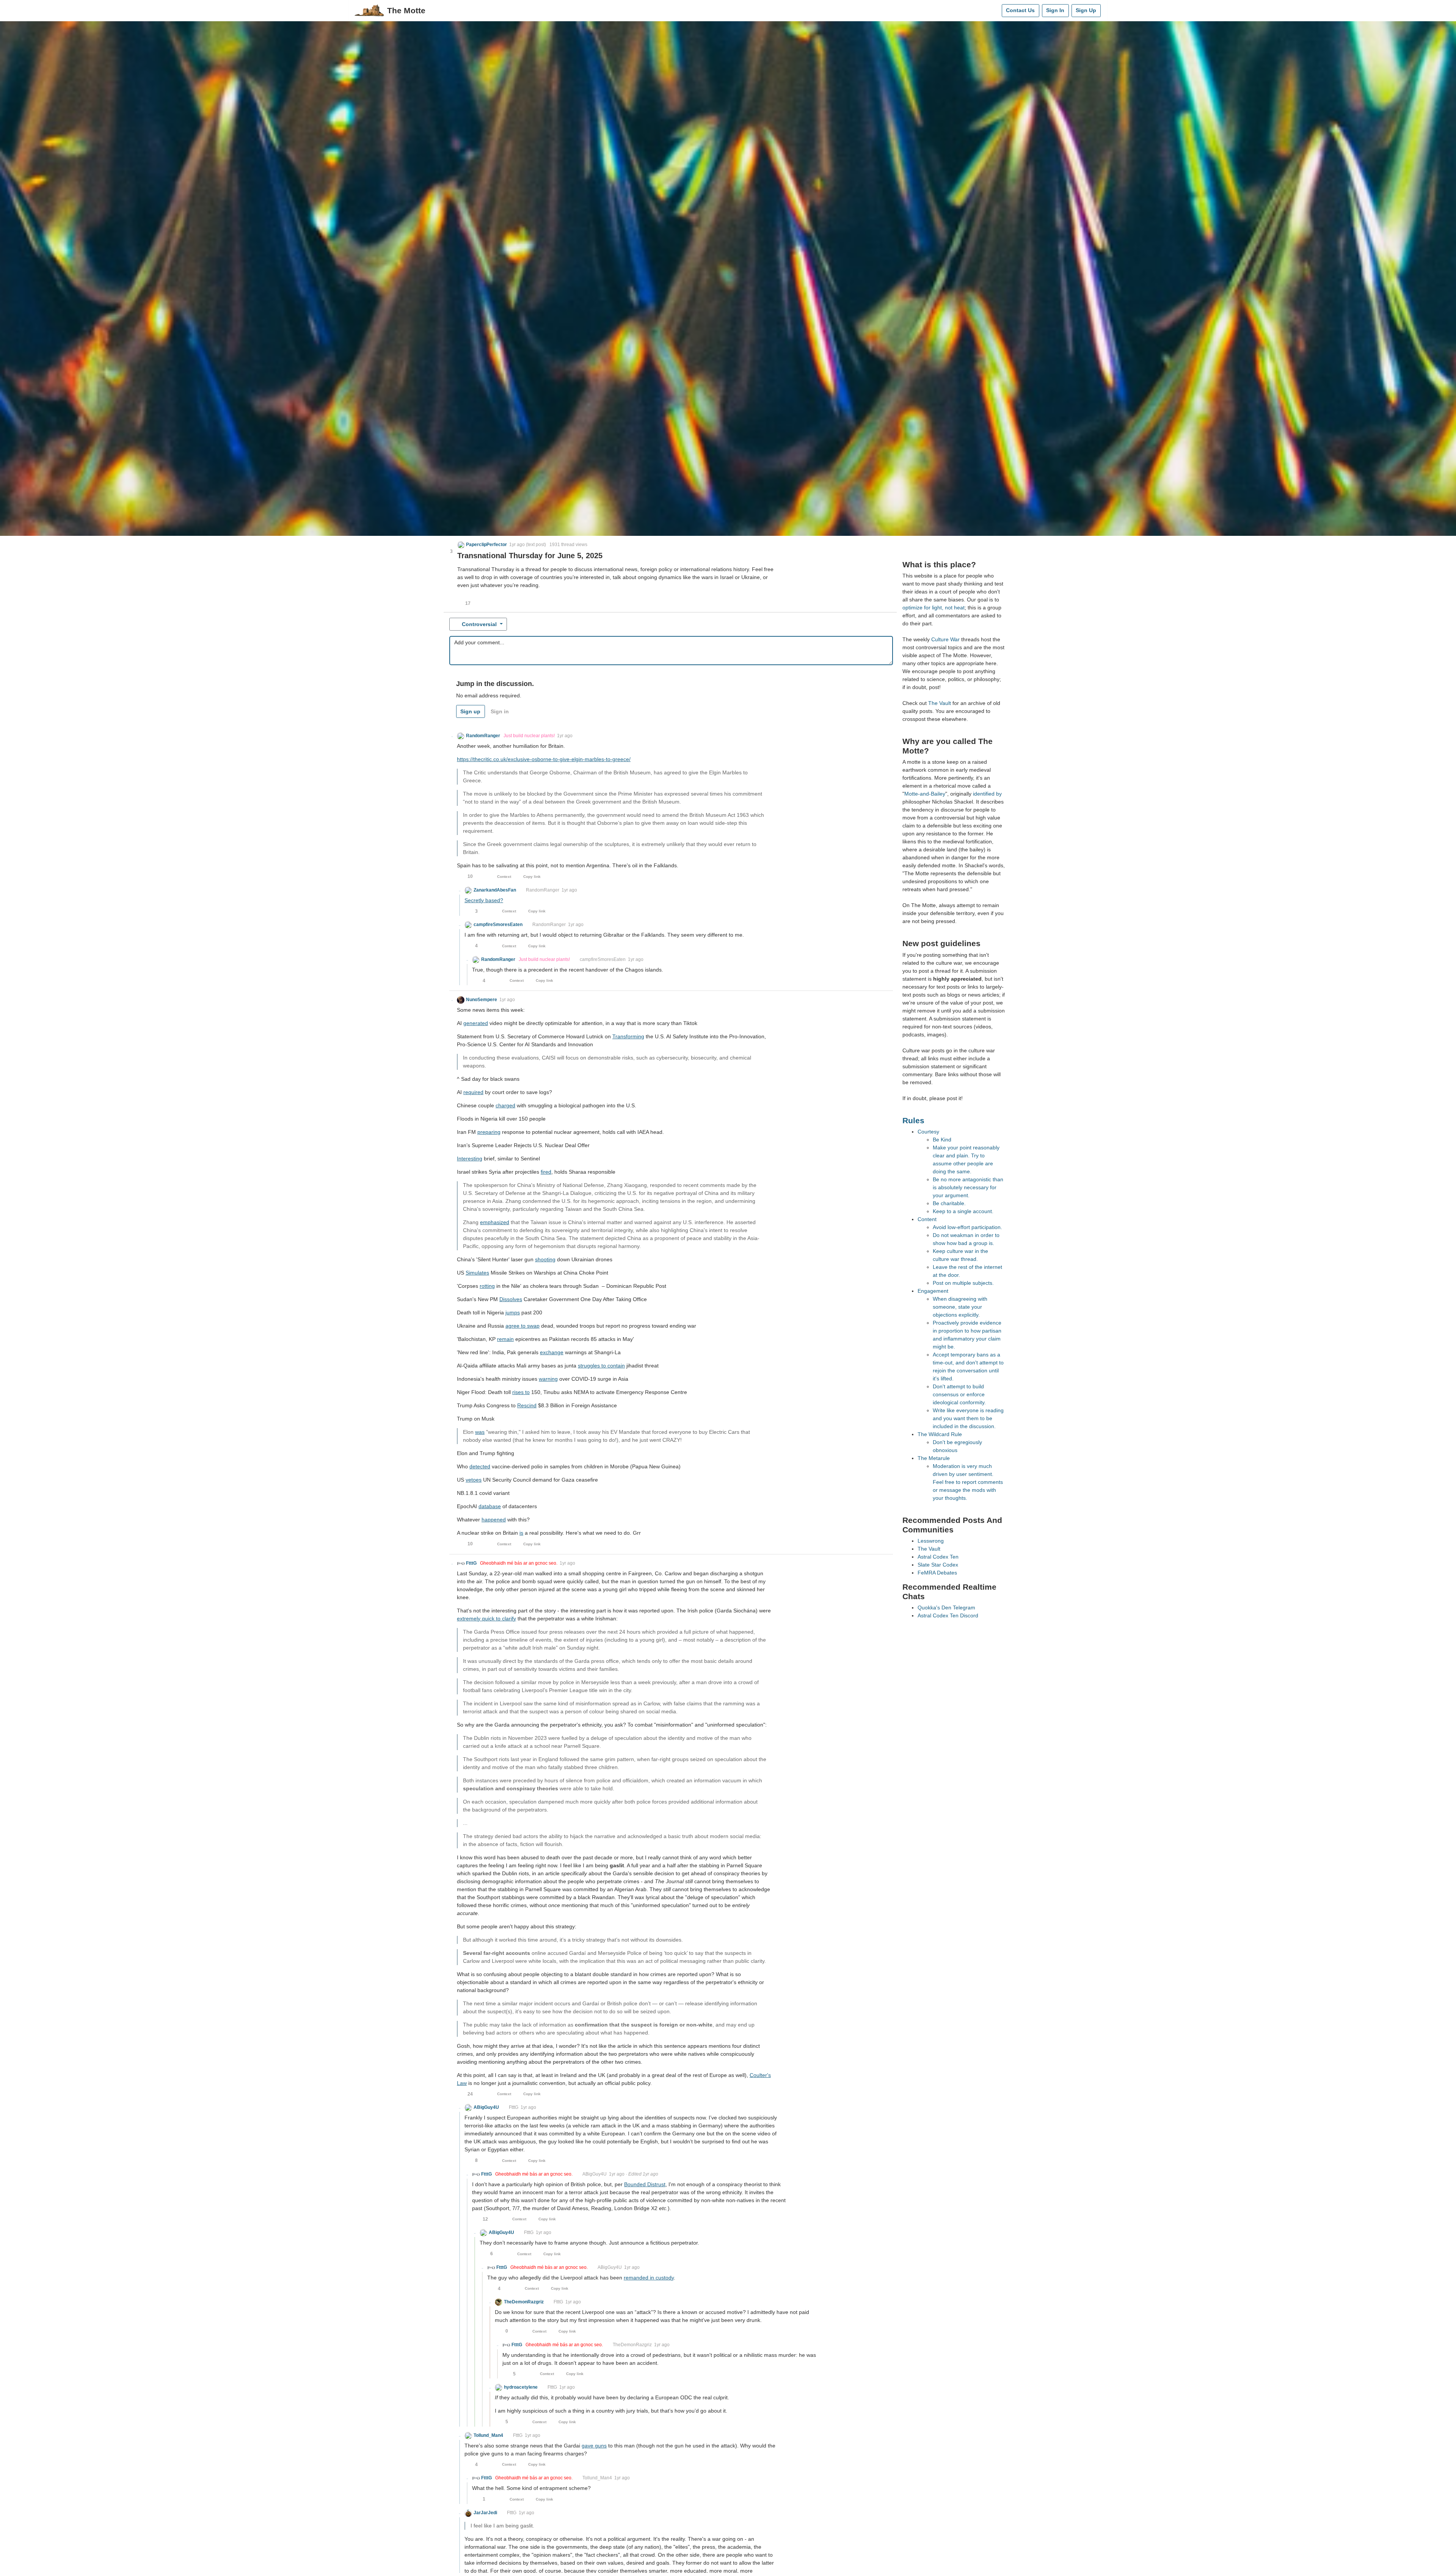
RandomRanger (543, 890)
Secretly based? (484, 900)
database (490, 1506)
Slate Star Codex (938, 1565)
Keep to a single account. (963, 1211)
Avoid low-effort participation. (967, 1227)
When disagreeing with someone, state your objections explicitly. (960, 1307)
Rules (913, 1120)
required (473, 1092)
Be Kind (942, 1140)
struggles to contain (601, 1366)
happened (494, 1520)
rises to (521, 1392)
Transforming (628, 1036)
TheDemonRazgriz (632, 2345)
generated (476, 1023)
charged (505, 1105)
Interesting (470, 1159)
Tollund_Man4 (597, 2478)
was (480, 1432)
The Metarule (934, 1458)
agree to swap (522, 1326)
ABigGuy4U (595, 2174)
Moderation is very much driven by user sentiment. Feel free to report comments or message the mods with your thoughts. (968, 1482)
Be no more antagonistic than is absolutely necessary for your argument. (968, 1187)
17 (468, 603)
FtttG (514, 2107)
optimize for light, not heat (934, 608)
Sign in (500, 711)
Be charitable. (949, 1203)
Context (504, 877)
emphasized (495, 1222)
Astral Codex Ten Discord (948, 1615)
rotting (487, 1286)
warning (548, 1379)
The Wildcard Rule (940, 1434)
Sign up (470, 711)
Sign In (1055, 10)
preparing (489, 1132)
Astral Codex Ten (938, 1557)
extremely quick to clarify (486, 1619)
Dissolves (511, 1299)
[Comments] (994, 11)
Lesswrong (931, 1541)
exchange (552, 1352)
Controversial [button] (479, 624)
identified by (987, 794)
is (521, 1533)
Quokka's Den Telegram (946, 1608)
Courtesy (928, 1132)
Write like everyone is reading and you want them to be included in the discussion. (968, 1418)
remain (505, 1339)
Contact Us (1020, 10)
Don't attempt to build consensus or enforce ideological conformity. (959, 1394)
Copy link (532, 877)
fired (546, 1172)
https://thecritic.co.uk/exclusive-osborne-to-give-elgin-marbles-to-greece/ (544, 759)
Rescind (527, 1405)
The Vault (940, 703)
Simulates (477, 1273)
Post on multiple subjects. (963, 1283)
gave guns (594, 2446)
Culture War (945, 639)
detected (480, 1466)
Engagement (933, 1291)
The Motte (406, 10)
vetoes (474, 1480)
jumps (513, 1312)
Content (927, 1219)
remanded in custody (649, 2278)
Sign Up (1086, 10)
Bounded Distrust (645, 2184)
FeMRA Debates (937, 1573)
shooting (545, 1259)
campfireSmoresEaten (603, 959)
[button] (482, 545)
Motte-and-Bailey (925, 794)
